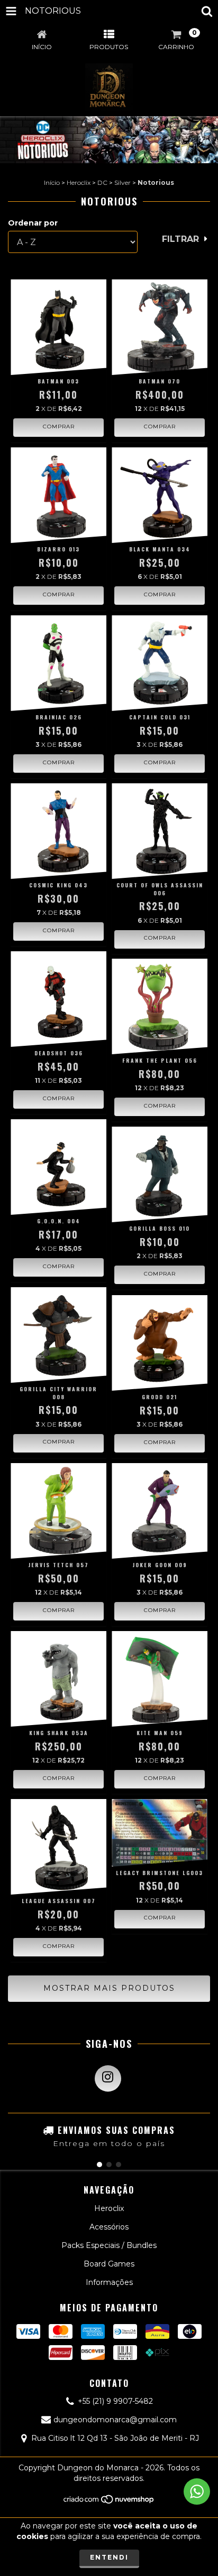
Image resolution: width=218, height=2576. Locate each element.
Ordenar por (33, 223)
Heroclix (79, 182)
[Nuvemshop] (109, 2502)
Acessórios (109, 2227)
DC (102, 182)
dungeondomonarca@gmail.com (115, 2420)
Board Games (109, 2264)
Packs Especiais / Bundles (109, 2245)
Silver (122, 182)
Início (52, 182)
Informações (109, 2282)
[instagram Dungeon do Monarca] (108, 2078)
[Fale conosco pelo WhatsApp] (197, 2491)
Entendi (109, 2557)
